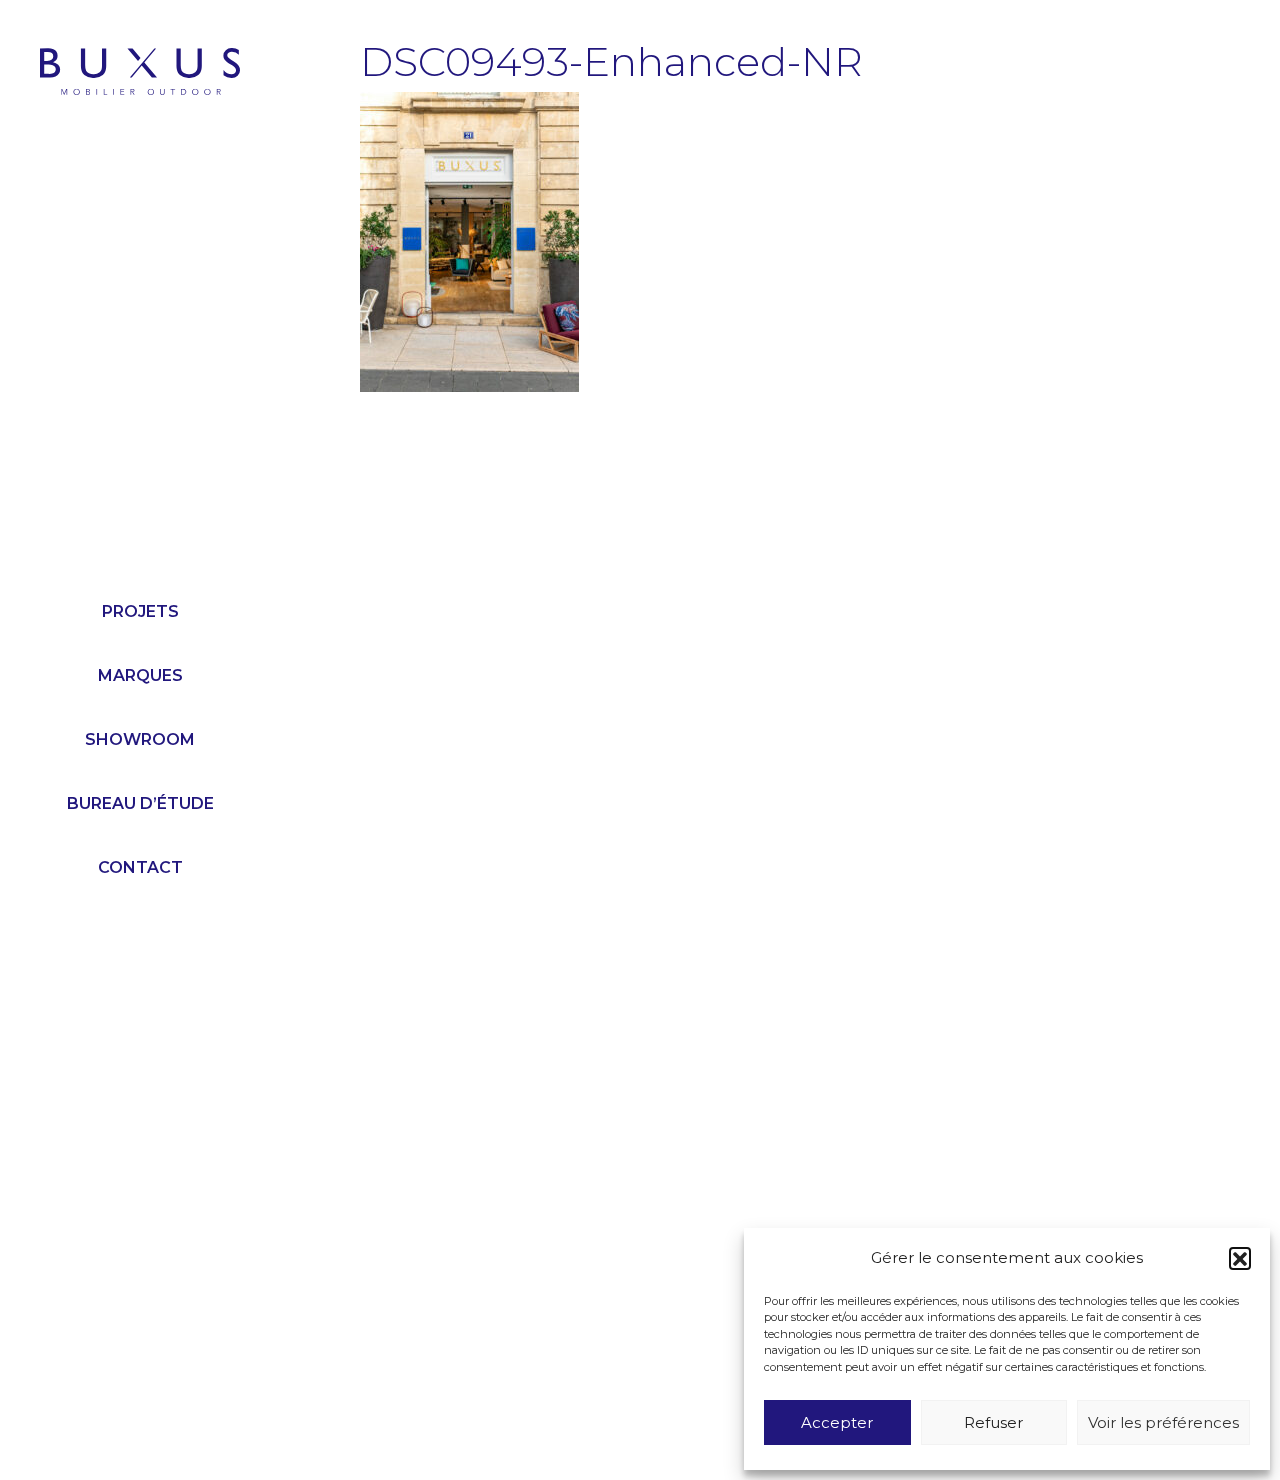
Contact (140, 867)
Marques (140, 675)
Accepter (837, 1422)
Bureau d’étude (140, 803)
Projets (140, 611)
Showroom (140, 739)
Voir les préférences (1163, 1422)
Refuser (993, 1422)
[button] (1240, 1258)
